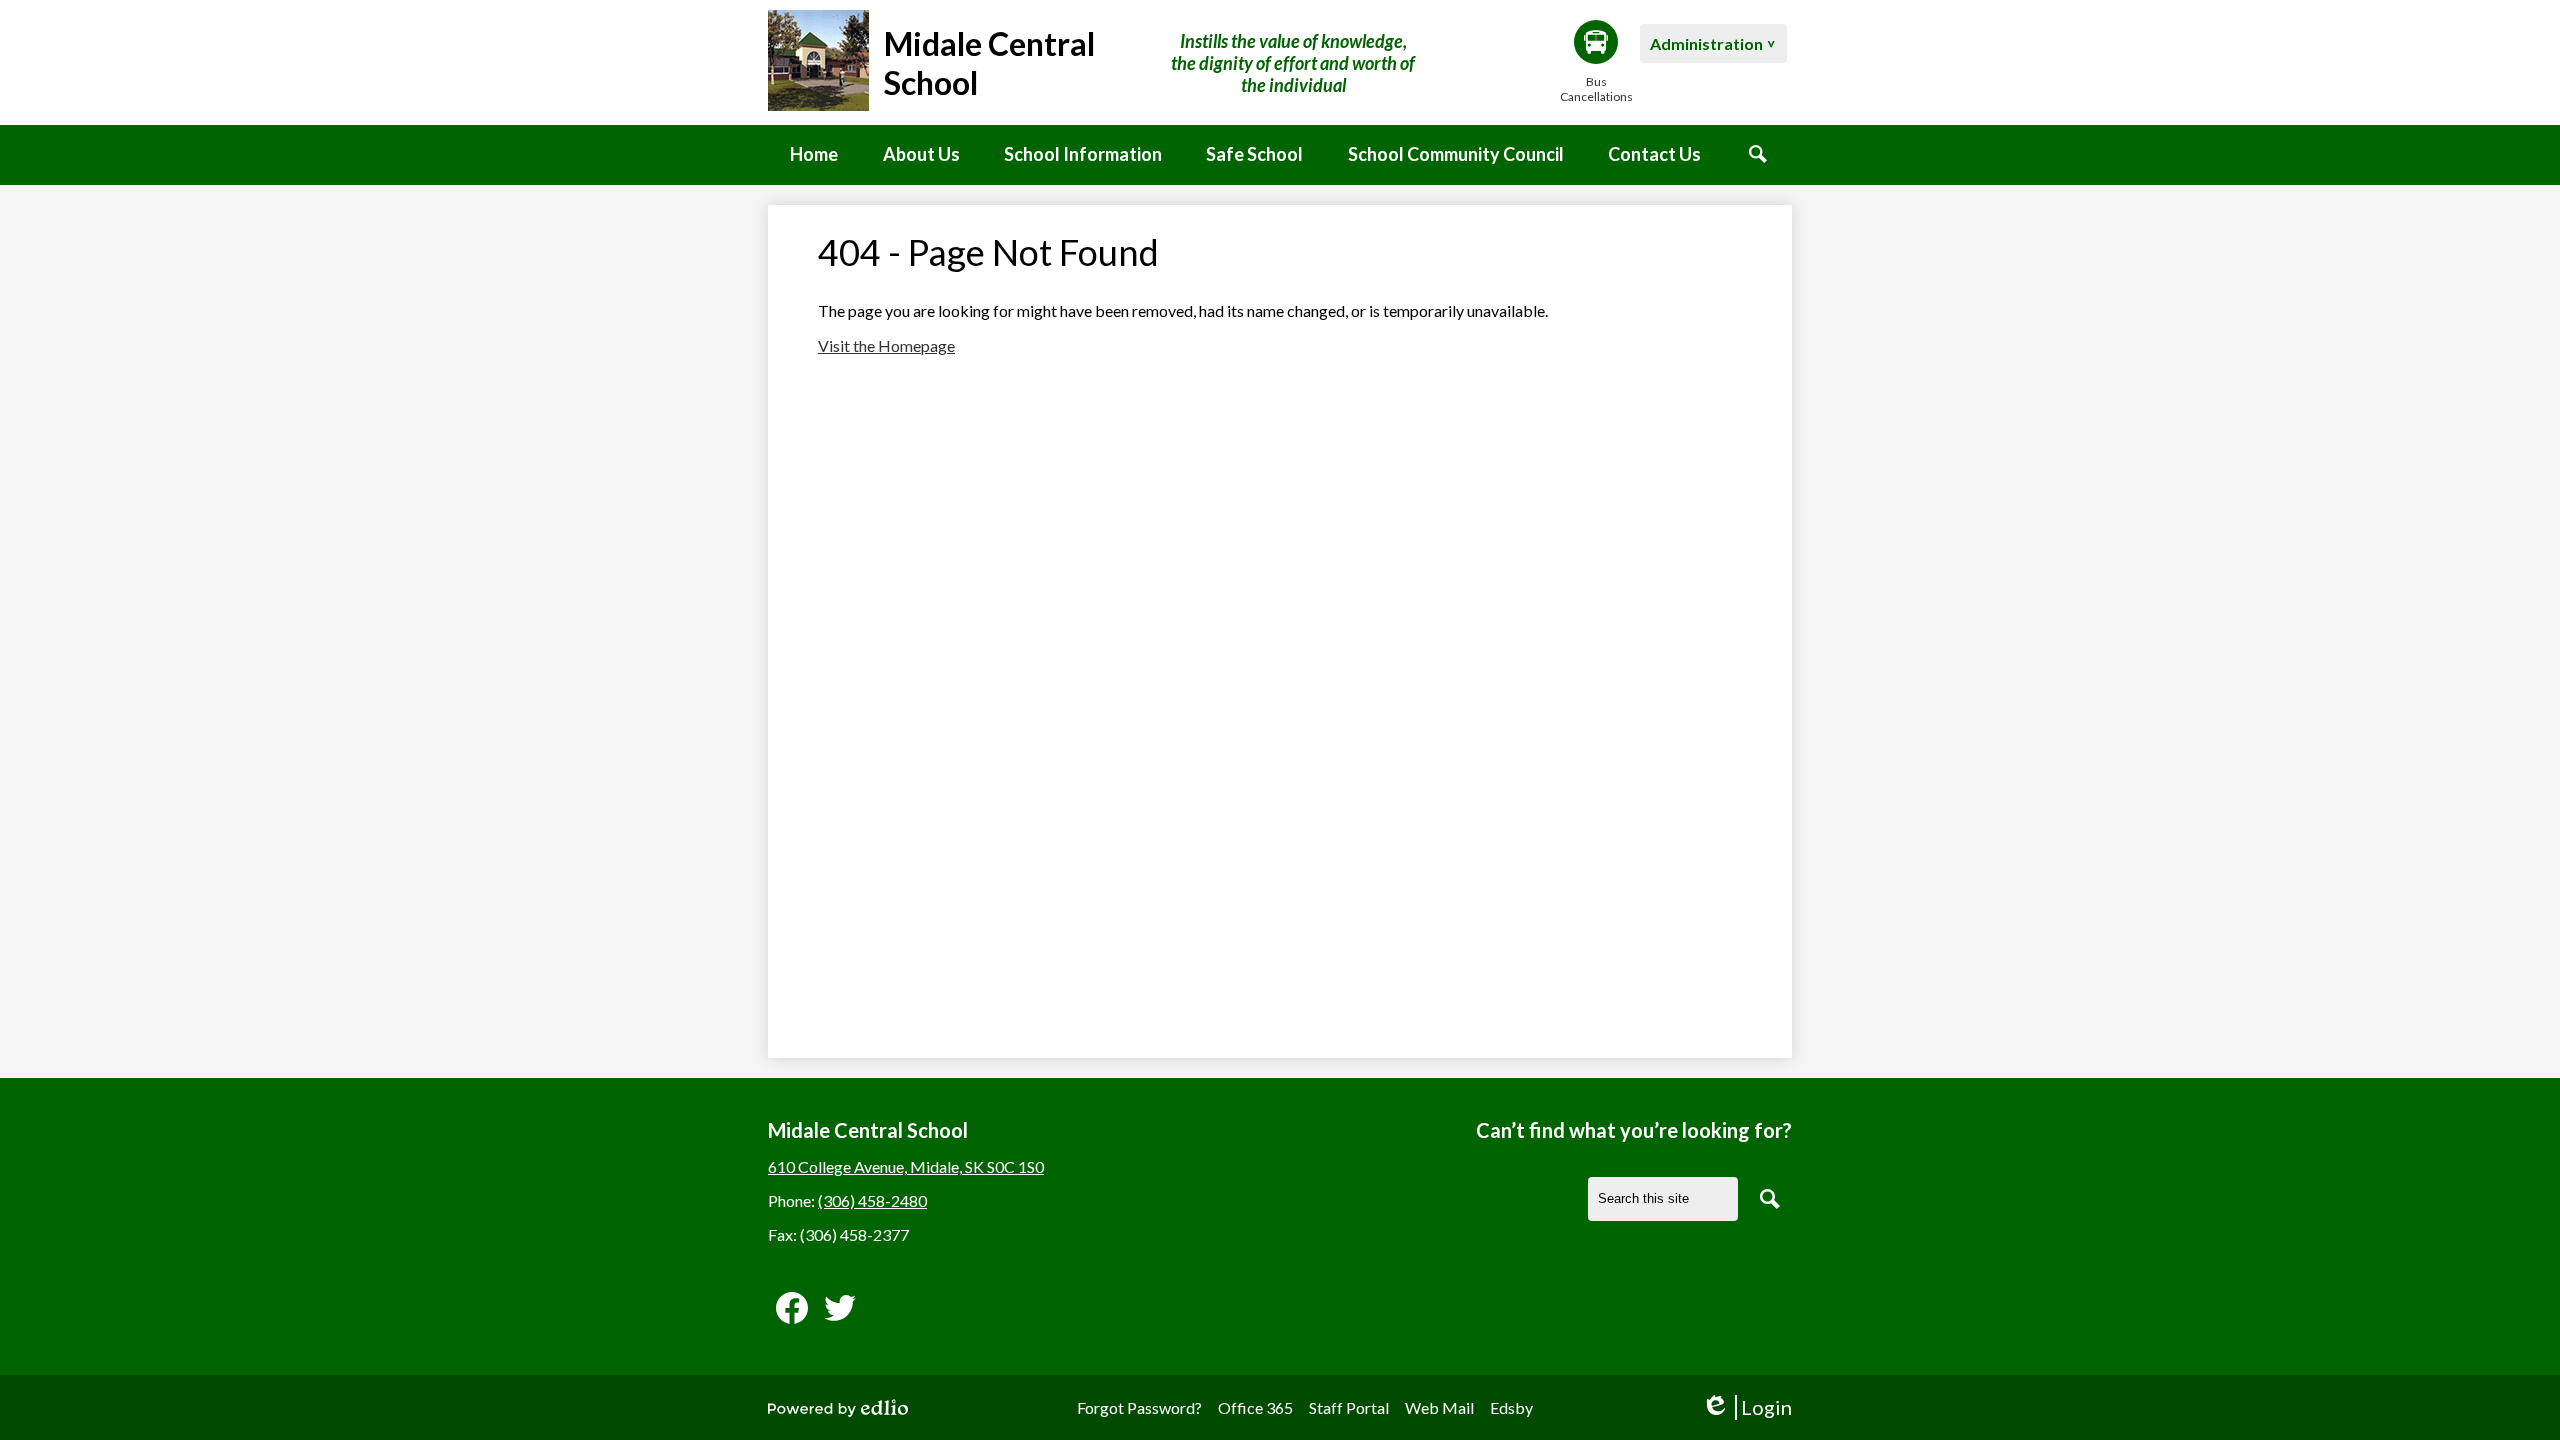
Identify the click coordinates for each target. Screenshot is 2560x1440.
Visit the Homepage (886, 345)
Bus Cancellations (1596, 89)
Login (1746, 1407)
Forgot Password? (1139, 1407)
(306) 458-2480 (872, 1200)
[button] (921, 155)
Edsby (1511, 1407)
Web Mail (1439, 1407)
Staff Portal (1349, 1407)
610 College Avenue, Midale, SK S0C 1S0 (906, 1166)
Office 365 (1255, 1407)
